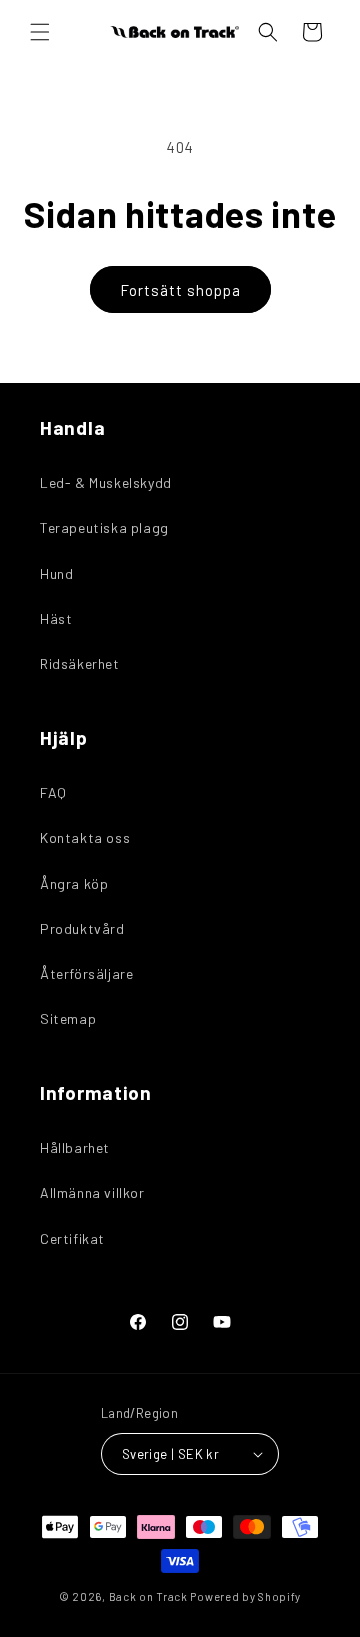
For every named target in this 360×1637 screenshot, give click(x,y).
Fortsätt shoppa (180, 290)
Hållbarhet (75, 1147)
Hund (56, 573)
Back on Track (148, 1596)
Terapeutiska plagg (104, 527)
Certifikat (72, 1238)
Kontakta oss (85, 837)
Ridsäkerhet (80, 663)
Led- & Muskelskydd (106, 482)
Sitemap (68, 1018)
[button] (40, 32)
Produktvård (82, 928)
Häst (56, 618)
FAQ (53, 792)
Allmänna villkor (92, 1192)
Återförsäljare (86, 973)
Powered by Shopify (245, 1596)
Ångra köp (74, 883)
